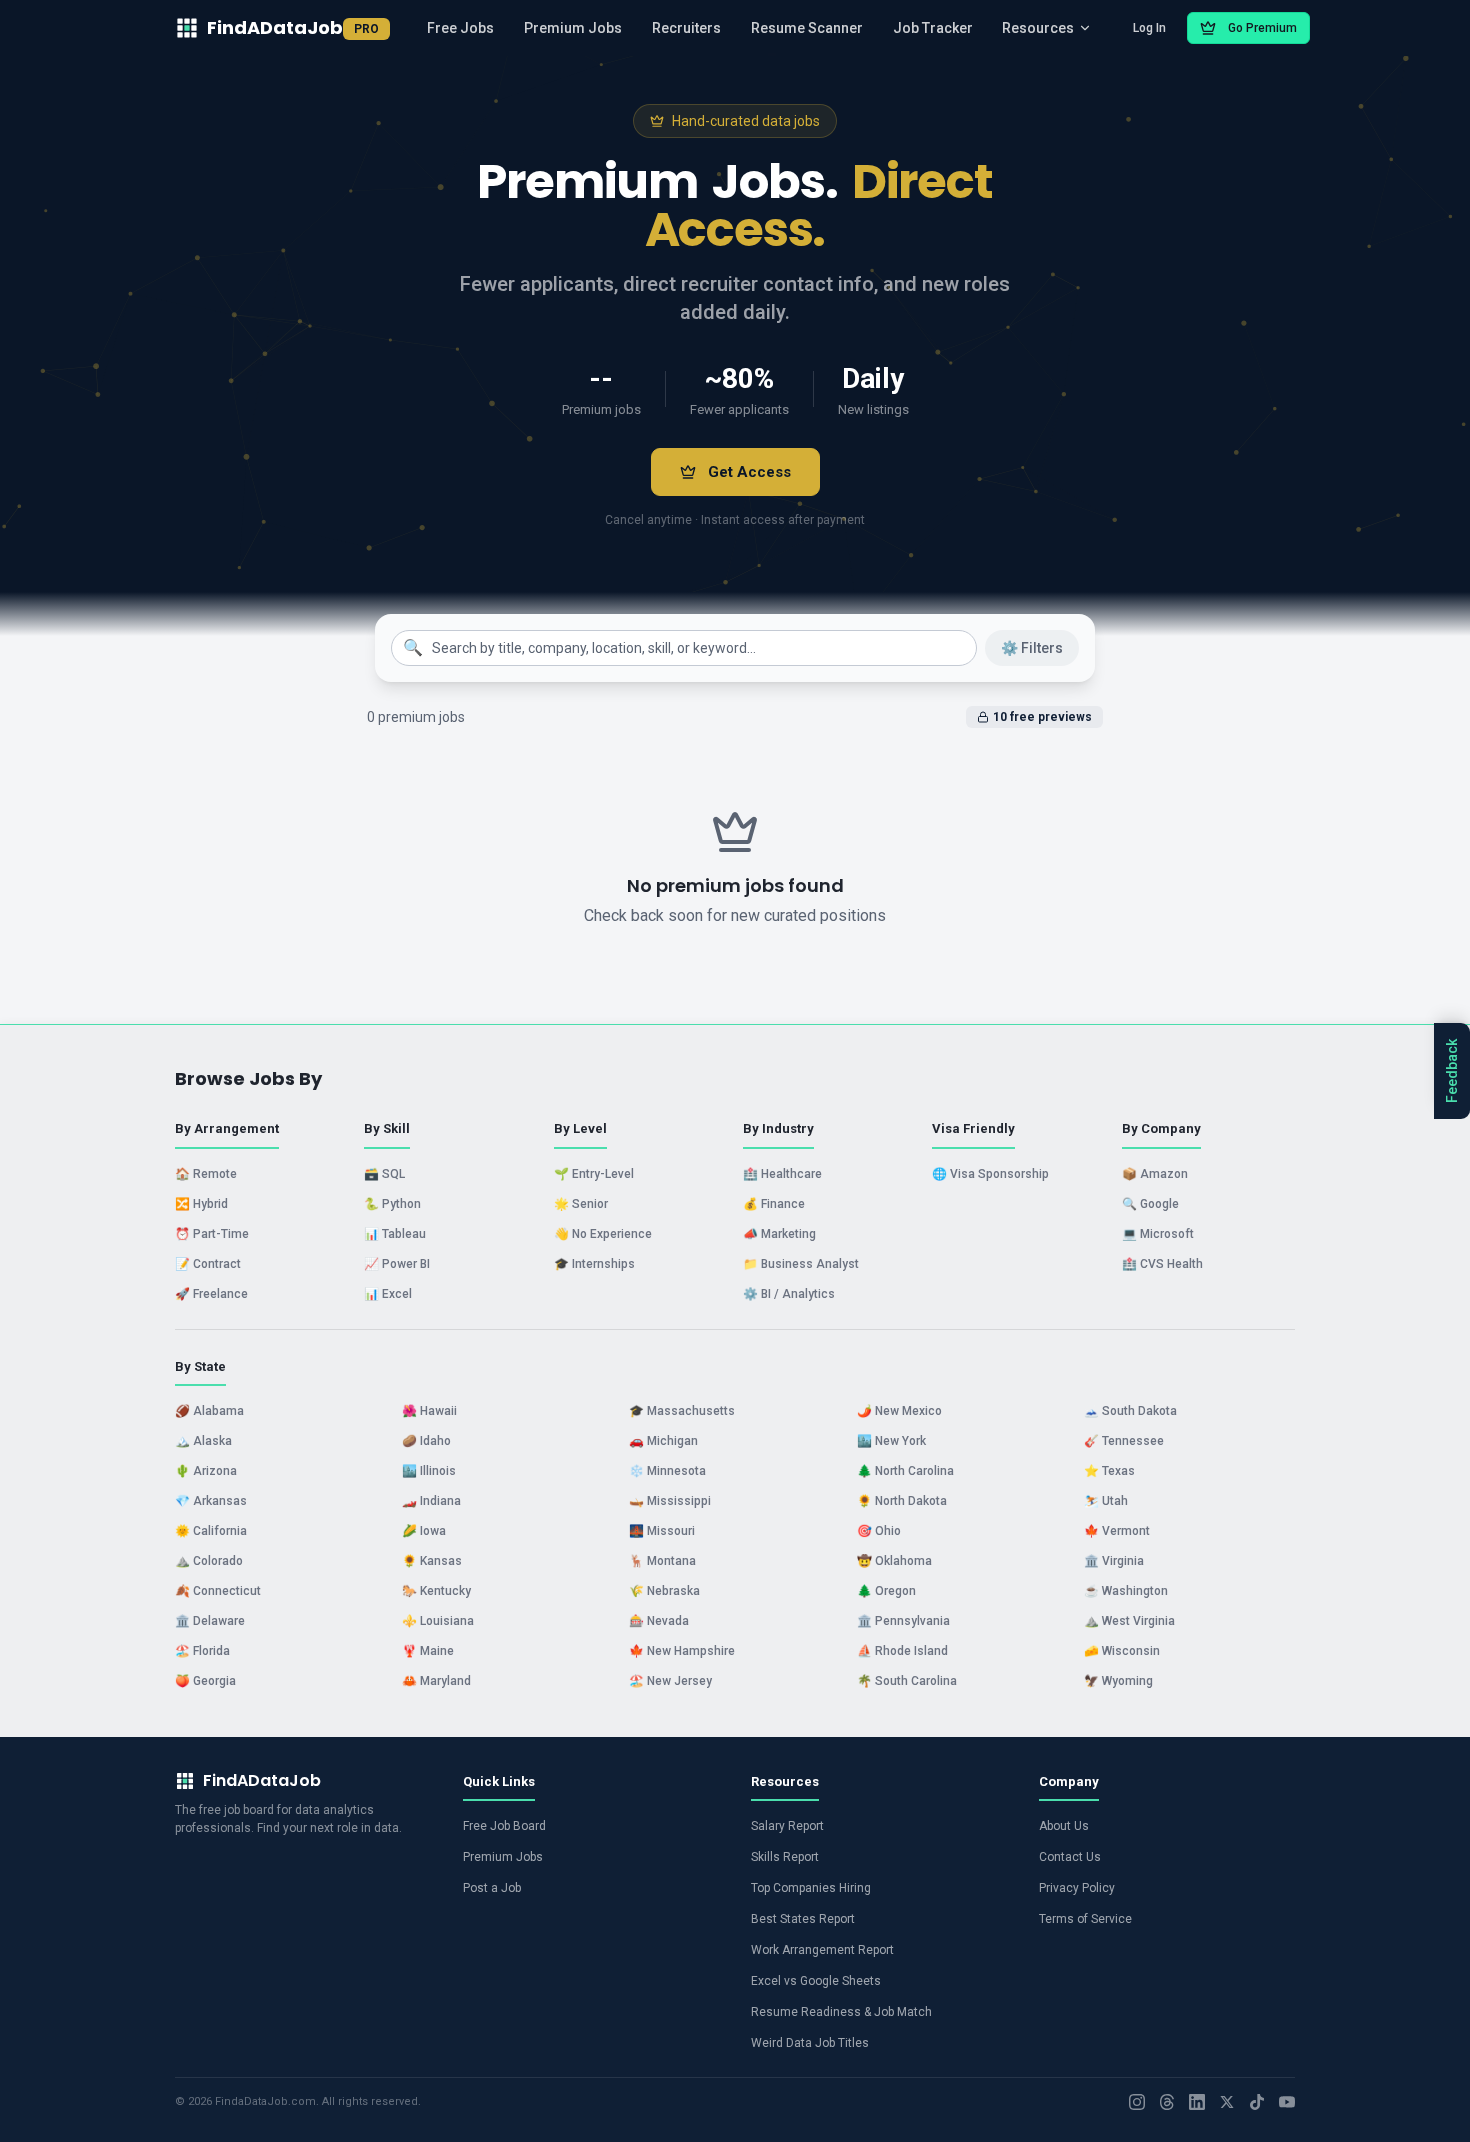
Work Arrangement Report (822, 1950)
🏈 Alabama (209, 1411)
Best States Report (803, 1919)
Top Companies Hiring (811, 1888)
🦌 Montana (662, 1561)
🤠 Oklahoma (894, 1561)
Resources (1038, 28)
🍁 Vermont (1117, 1531)
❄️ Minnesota (667, 1471)
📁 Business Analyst (801, 1264)
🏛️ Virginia (1114, 1561)
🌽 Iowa (424, 1531)
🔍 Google (1150, 1204)
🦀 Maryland (436, 1681)
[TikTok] (1257, 2102)
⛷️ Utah (1106, 1501)
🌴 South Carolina (907, 1681)
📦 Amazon (1155, 1174)
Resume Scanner (807, 28)
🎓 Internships (594, 1264)
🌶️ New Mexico (899, 1411)
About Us (1064, 1826)
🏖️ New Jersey (670, 1681)
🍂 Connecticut (218, 1591)
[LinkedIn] (1197, 2102)
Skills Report (785, 1857)
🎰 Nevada (659, 1621)
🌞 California (211, 1531)
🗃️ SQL (384, 1174)
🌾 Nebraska (664, 1591)
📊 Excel (388, 1294)
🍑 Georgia (205, 1681)
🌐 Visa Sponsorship (990, 1174)
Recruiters (686, 28)
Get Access (749, 472)
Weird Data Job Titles (810, 2043)
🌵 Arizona (206, 1471)
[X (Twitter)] (1227, 2102)
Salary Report (787, 1826)
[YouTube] (1287, 2102)
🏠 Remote (206, 1174)
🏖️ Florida (202, 1651)
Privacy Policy (1077, 1888)
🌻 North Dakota (902, 1501)
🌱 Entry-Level (594, 1174)
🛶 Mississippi (670, 1501)
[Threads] (1167, 2102)
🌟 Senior (581, 1204)
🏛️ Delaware (210, 1621)
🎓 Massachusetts (682, 1411)
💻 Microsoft (1158, 1234)
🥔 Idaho (426, 1441)
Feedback (1452, 1071)
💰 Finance (774, 1204)
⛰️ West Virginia (1129, 1621)
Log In (1149, 28)
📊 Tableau (395, 1234)
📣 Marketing (779, 1234)
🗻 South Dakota (1130, 1411)
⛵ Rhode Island (902, 1651)
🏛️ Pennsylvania (903, 1621)
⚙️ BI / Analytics (789, 1294)
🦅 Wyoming (1118, 1681)
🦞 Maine (428, 1651)
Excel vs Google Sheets (816, 1981)
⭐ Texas (1109, 1471)
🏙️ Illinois (429, 1471)
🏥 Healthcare (782, 1174)
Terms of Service (1085, 1919)
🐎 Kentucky (436, 1591)
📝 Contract (208, 1264)
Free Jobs (460, 28)
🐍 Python (392, 1204)
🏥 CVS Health (1162, 1264)
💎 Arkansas (211, 1501)
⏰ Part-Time (212, 1234)
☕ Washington (1126, 1591)
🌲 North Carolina (905, 1471)
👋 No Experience (603, 1234)
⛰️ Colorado (209, 1561)
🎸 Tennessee (1124, 1441)
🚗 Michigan (663, 1441)
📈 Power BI (397, 1264)
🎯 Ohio (879, 1531)
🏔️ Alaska (203, 1441)
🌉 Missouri (662, 1531)
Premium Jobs (573, 28)
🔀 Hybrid (201, 1204)
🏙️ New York (891, 1441)
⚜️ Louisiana (438, 1621)
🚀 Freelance (211, 1294)
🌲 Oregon (886, 1591)
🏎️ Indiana (431, 1501)
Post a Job (492, 1888)
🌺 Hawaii (429, 1411)
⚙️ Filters (1032, 648)
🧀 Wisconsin (1122, 1651)
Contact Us (1070, 1857)
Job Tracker (933, 28)
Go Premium (1262, 28)
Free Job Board (504, 1826)
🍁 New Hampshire (682, 1651)
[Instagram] (1137, 2102)
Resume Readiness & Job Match (841, 2012)
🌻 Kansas (432, 1561)
